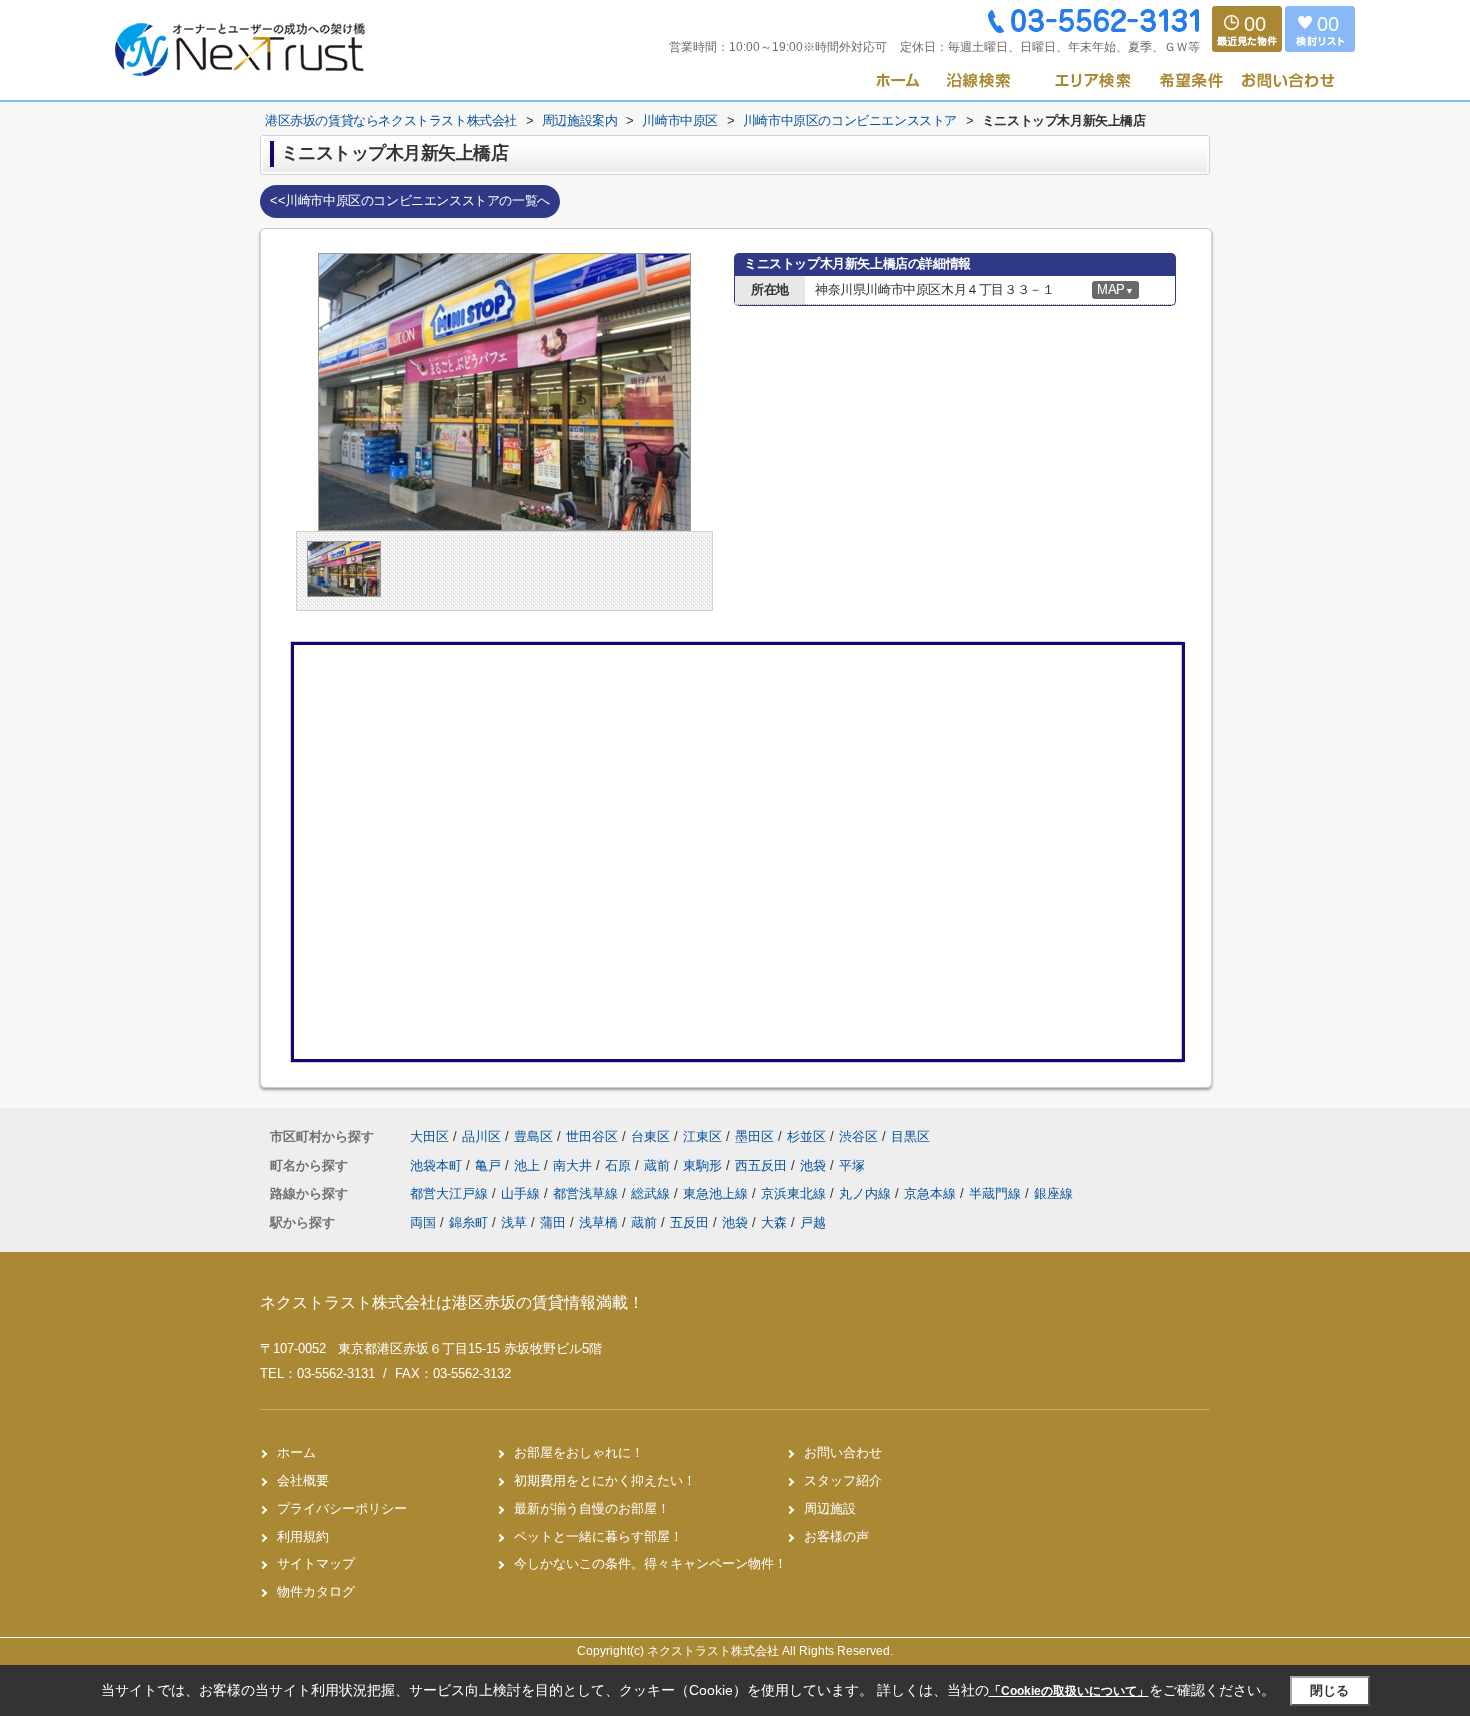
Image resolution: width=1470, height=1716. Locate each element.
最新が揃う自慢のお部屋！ (592, 1508)
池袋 (815, 1165)
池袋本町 (438, 1165)
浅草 (514, 1222)
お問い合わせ (843, 1452)
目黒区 (910, 1136)
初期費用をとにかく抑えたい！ (605, 1480)
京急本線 (932, 1193)
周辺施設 (830, 1508)
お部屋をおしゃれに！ (579, 1452)
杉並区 (806, 1136)
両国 (423, 1222)
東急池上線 (717, 1193)
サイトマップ (316, 1563)
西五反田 (763, 1165)
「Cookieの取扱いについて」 (1069, 1691)
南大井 (574, 1165)
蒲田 (553, 1222)
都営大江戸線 (451, 1193)
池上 (529, 1165)
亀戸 (490, 1165)
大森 (774, 1222)
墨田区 (754, 1136)
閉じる (1329, 1690)
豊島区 (533, 1136)
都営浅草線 (587, 1193)
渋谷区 (858, 1136)
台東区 (650, 1136)
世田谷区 (592, 1136)
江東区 (702, 1136)
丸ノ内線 (867, 1193)
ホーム (296, 1452)
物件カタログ (316, 1591)
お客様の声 (836, 1536)
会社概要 (303, 1480)
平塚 (852, 1165)
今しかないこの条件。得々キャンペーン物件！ (650, 1563)
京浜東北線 (795, 1193)
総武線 (652, 1193)
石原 (620, 1165)
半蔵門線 (997, 1193)
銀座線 (1053, 1193)
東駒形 (704, 1165)
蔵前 (659, 1165)
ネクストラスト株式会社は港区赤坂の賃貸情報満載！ (452, 1302)
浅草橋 (598, 1222)
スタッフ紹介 (843, 1480)
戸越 (813, 1222)
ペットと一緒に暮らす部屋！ (598, 1536)
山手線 (522, 1193)
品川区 (481, 1136)
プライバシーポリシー (342, 1508)
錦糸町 (468, 1222)
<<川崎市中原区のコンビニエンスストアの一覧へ (410, 200)
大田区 (429, 1136)
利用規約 (303, 1536)
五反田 (689, 1222)
